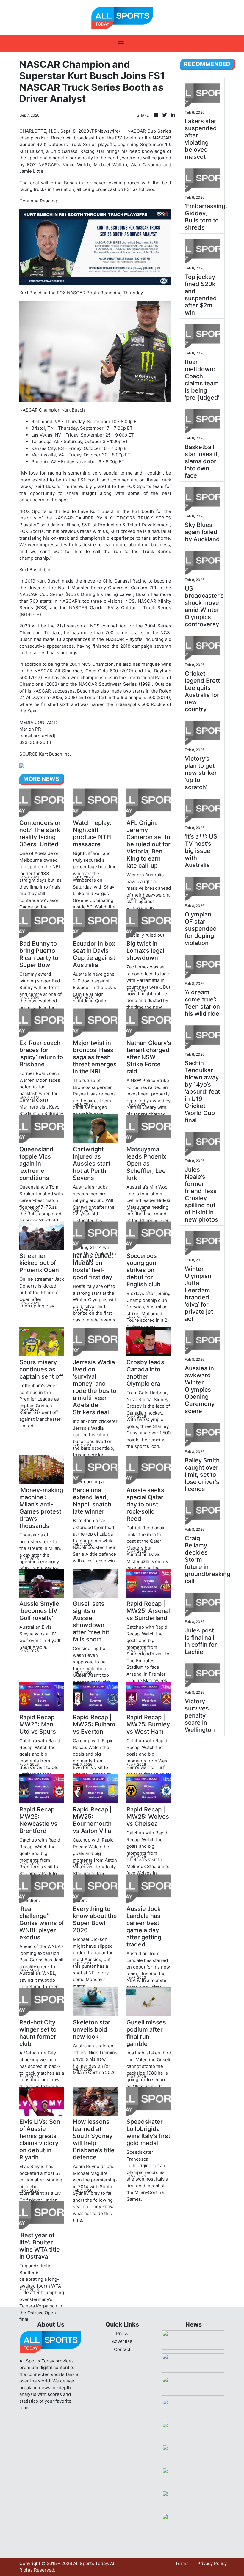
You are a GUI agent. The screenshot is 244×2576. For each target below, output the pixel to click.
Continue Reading (38, 201)
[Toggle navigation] (121, 43)
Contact (122, 2349)
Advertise (122, 2341)
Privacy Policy (212, 2563)
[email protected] (37, 736)
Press (122, 2334)
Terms (182, 2563)
